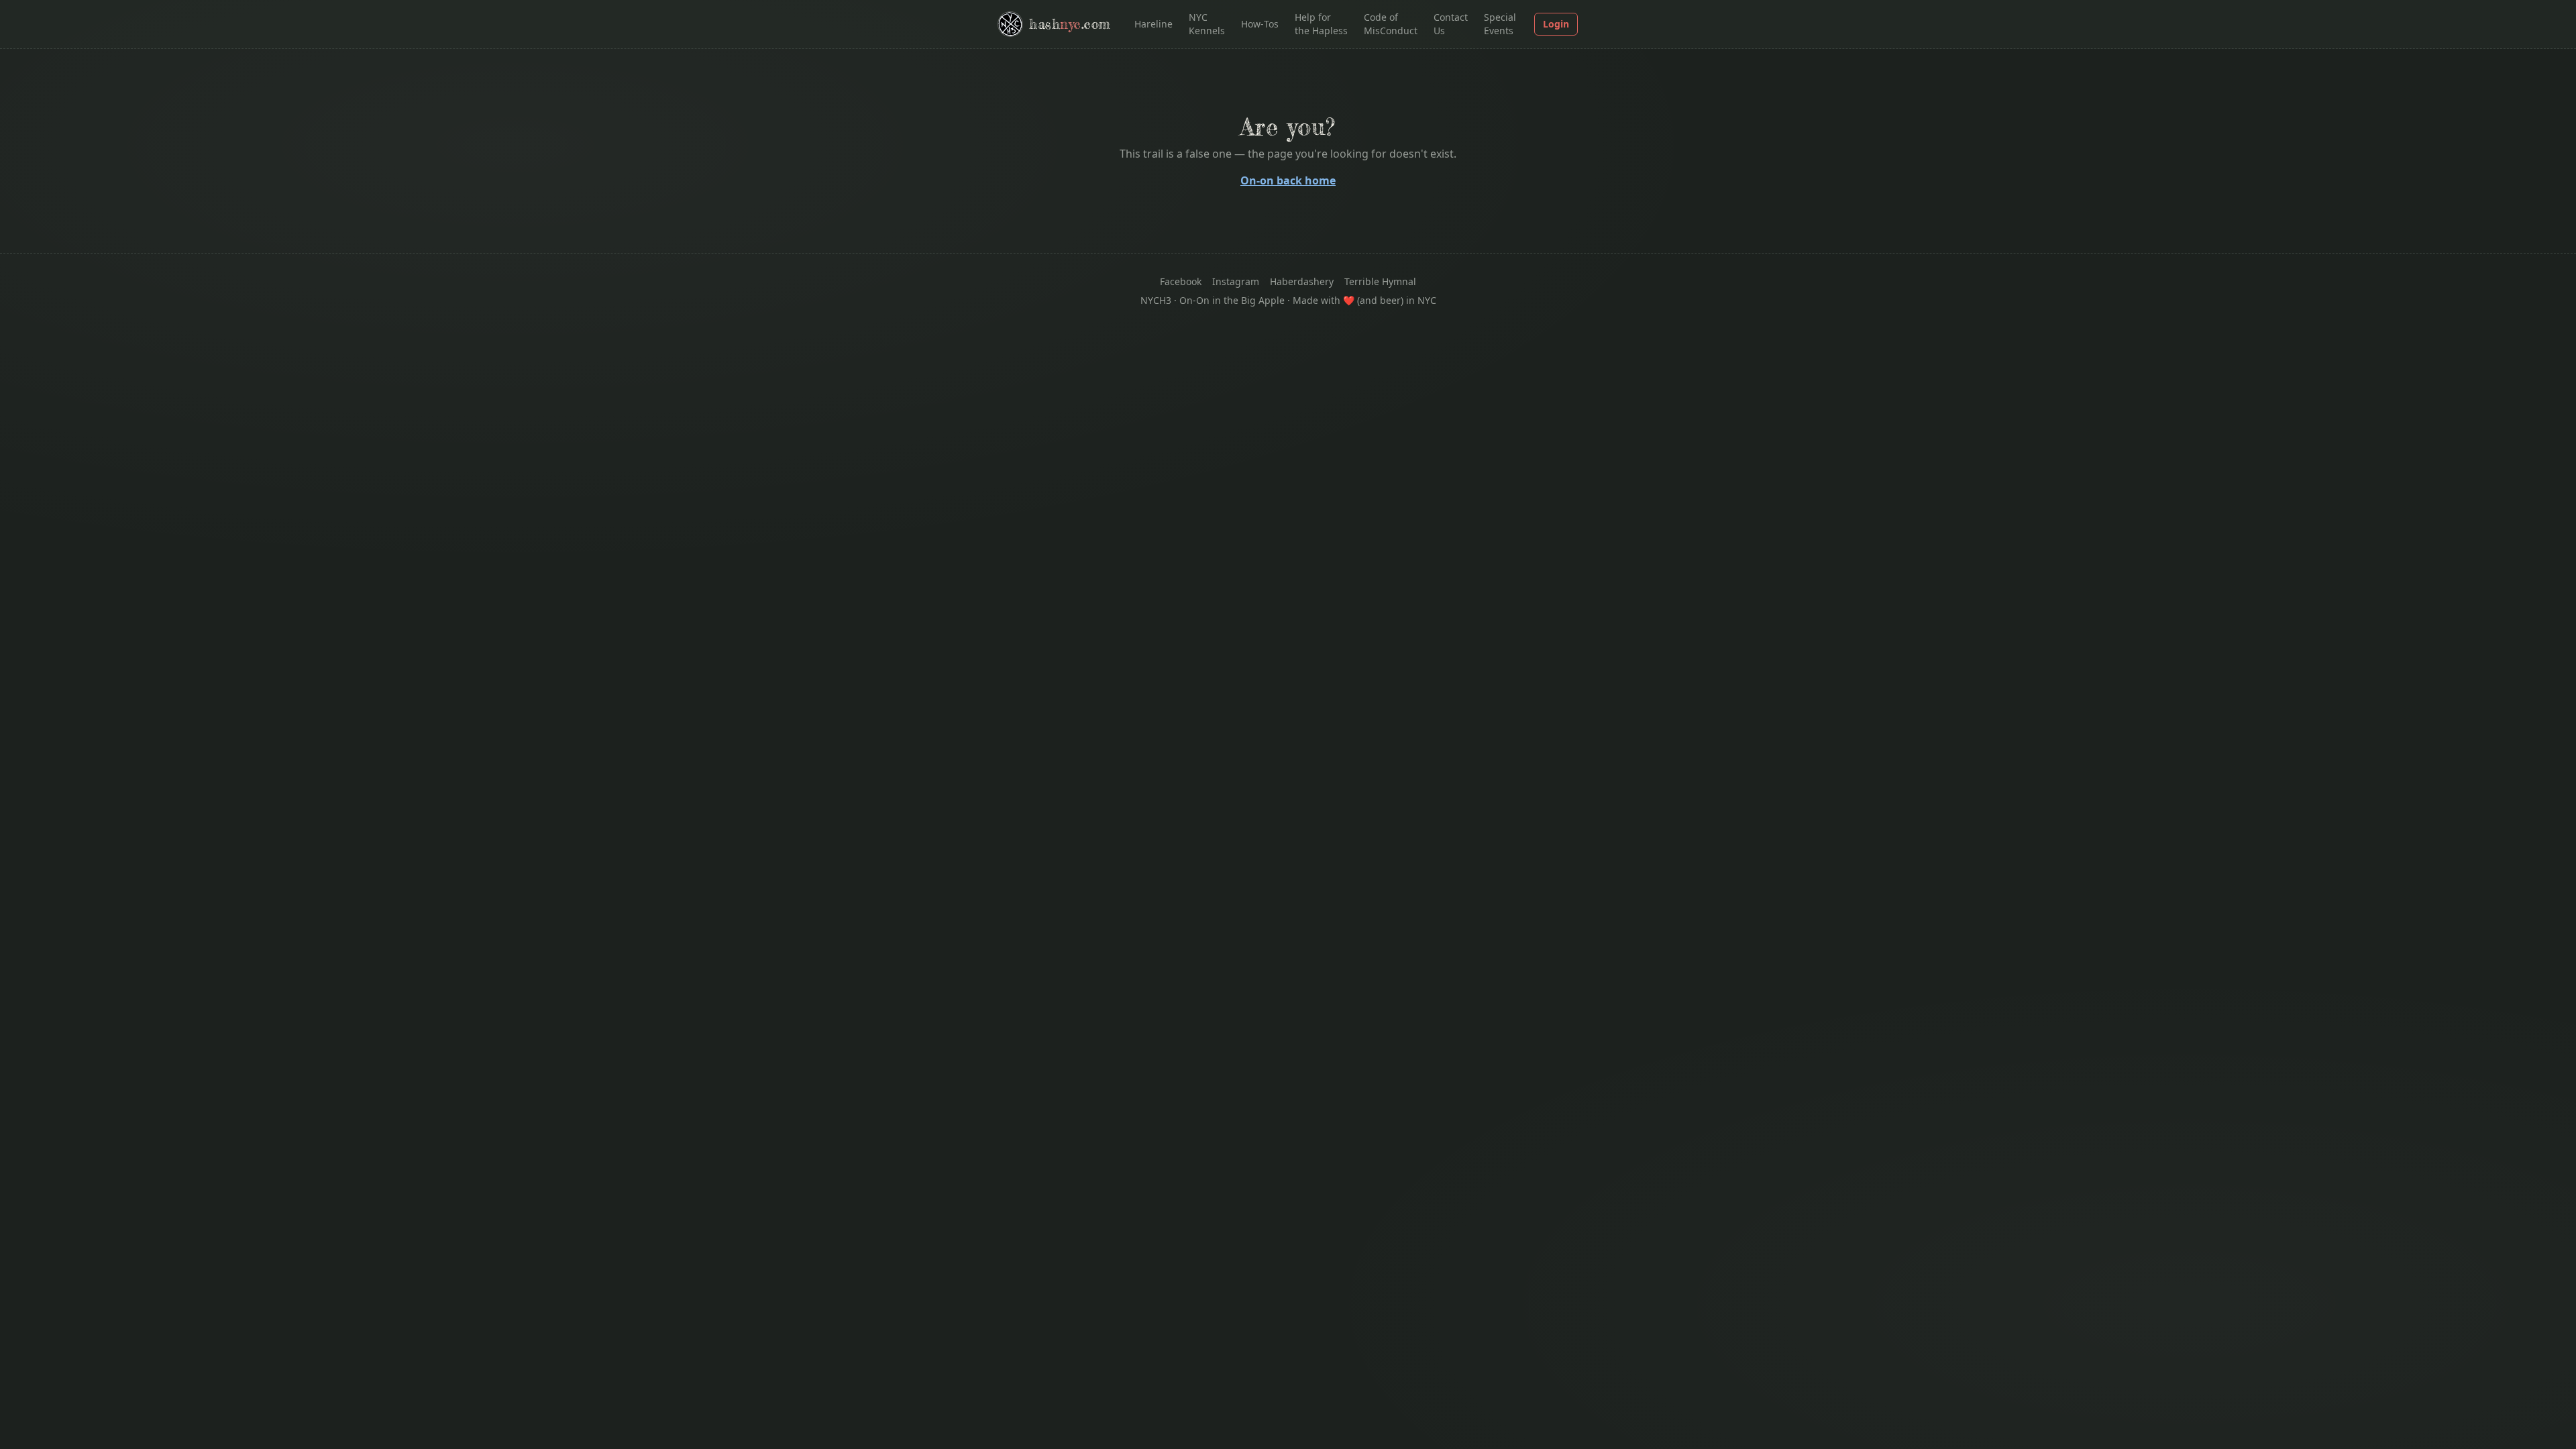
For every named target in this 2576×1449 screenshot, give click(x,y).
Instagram (1236, 281)
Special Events (1500, 24)
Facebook (1181, 281)
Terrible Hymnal (1380, 281)
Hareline (1153, 24)
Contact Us (1451, 24)
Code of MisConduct (1391, 24)
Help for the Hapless (1321, 24)
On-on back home (1288, 180)
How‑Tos (1260, 24)
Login (1556, 24)
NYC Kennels (1207, 24)
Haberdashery (1302, 281)
